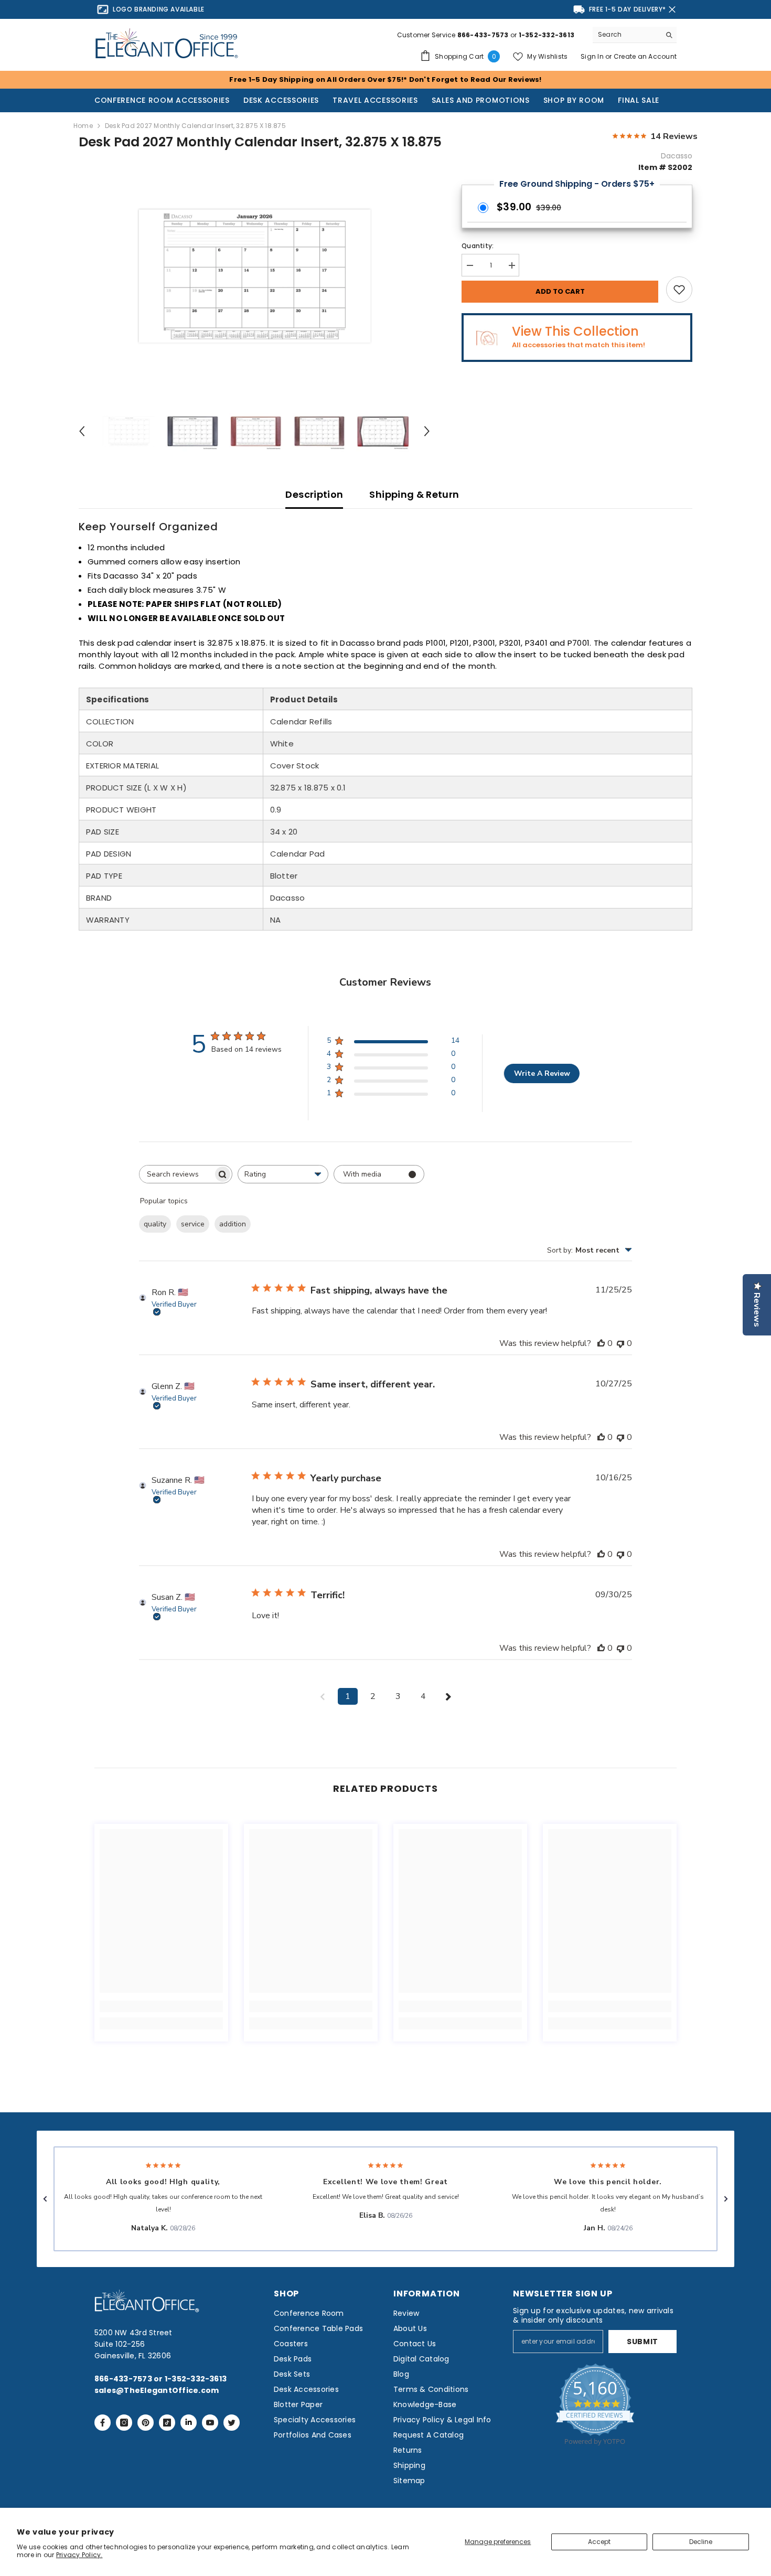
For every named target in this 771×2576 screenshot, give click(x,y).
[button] (45, 2199)
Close (672, 10)
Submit (642, 2342)
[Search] (635, 35)
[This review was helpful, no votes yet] (601, 1343)
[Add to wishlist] (679, 290)
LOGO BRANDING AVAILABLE (159, 9)
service (193, 1224)
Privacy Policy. (79, 2555)
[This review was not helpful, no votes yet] (620, 1343)
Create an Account (645, 56)
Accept (599, 2542)
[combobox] (627, 35)
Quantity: (478, 246)
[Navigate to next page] (448, 1696)
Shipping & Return (414, 494)
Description (314, 494)
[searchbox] (176, 1174)
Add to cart (560, 291)
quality (155, 1224)
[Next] (427, 431)
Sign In (593, 56)
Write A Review (542, 1073)
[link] (161, 2006)
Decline (701, 2542)
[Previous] (82, 431)
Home (83, 126)
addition (233, 1224)
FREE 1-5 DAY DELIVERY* (628, 9)
